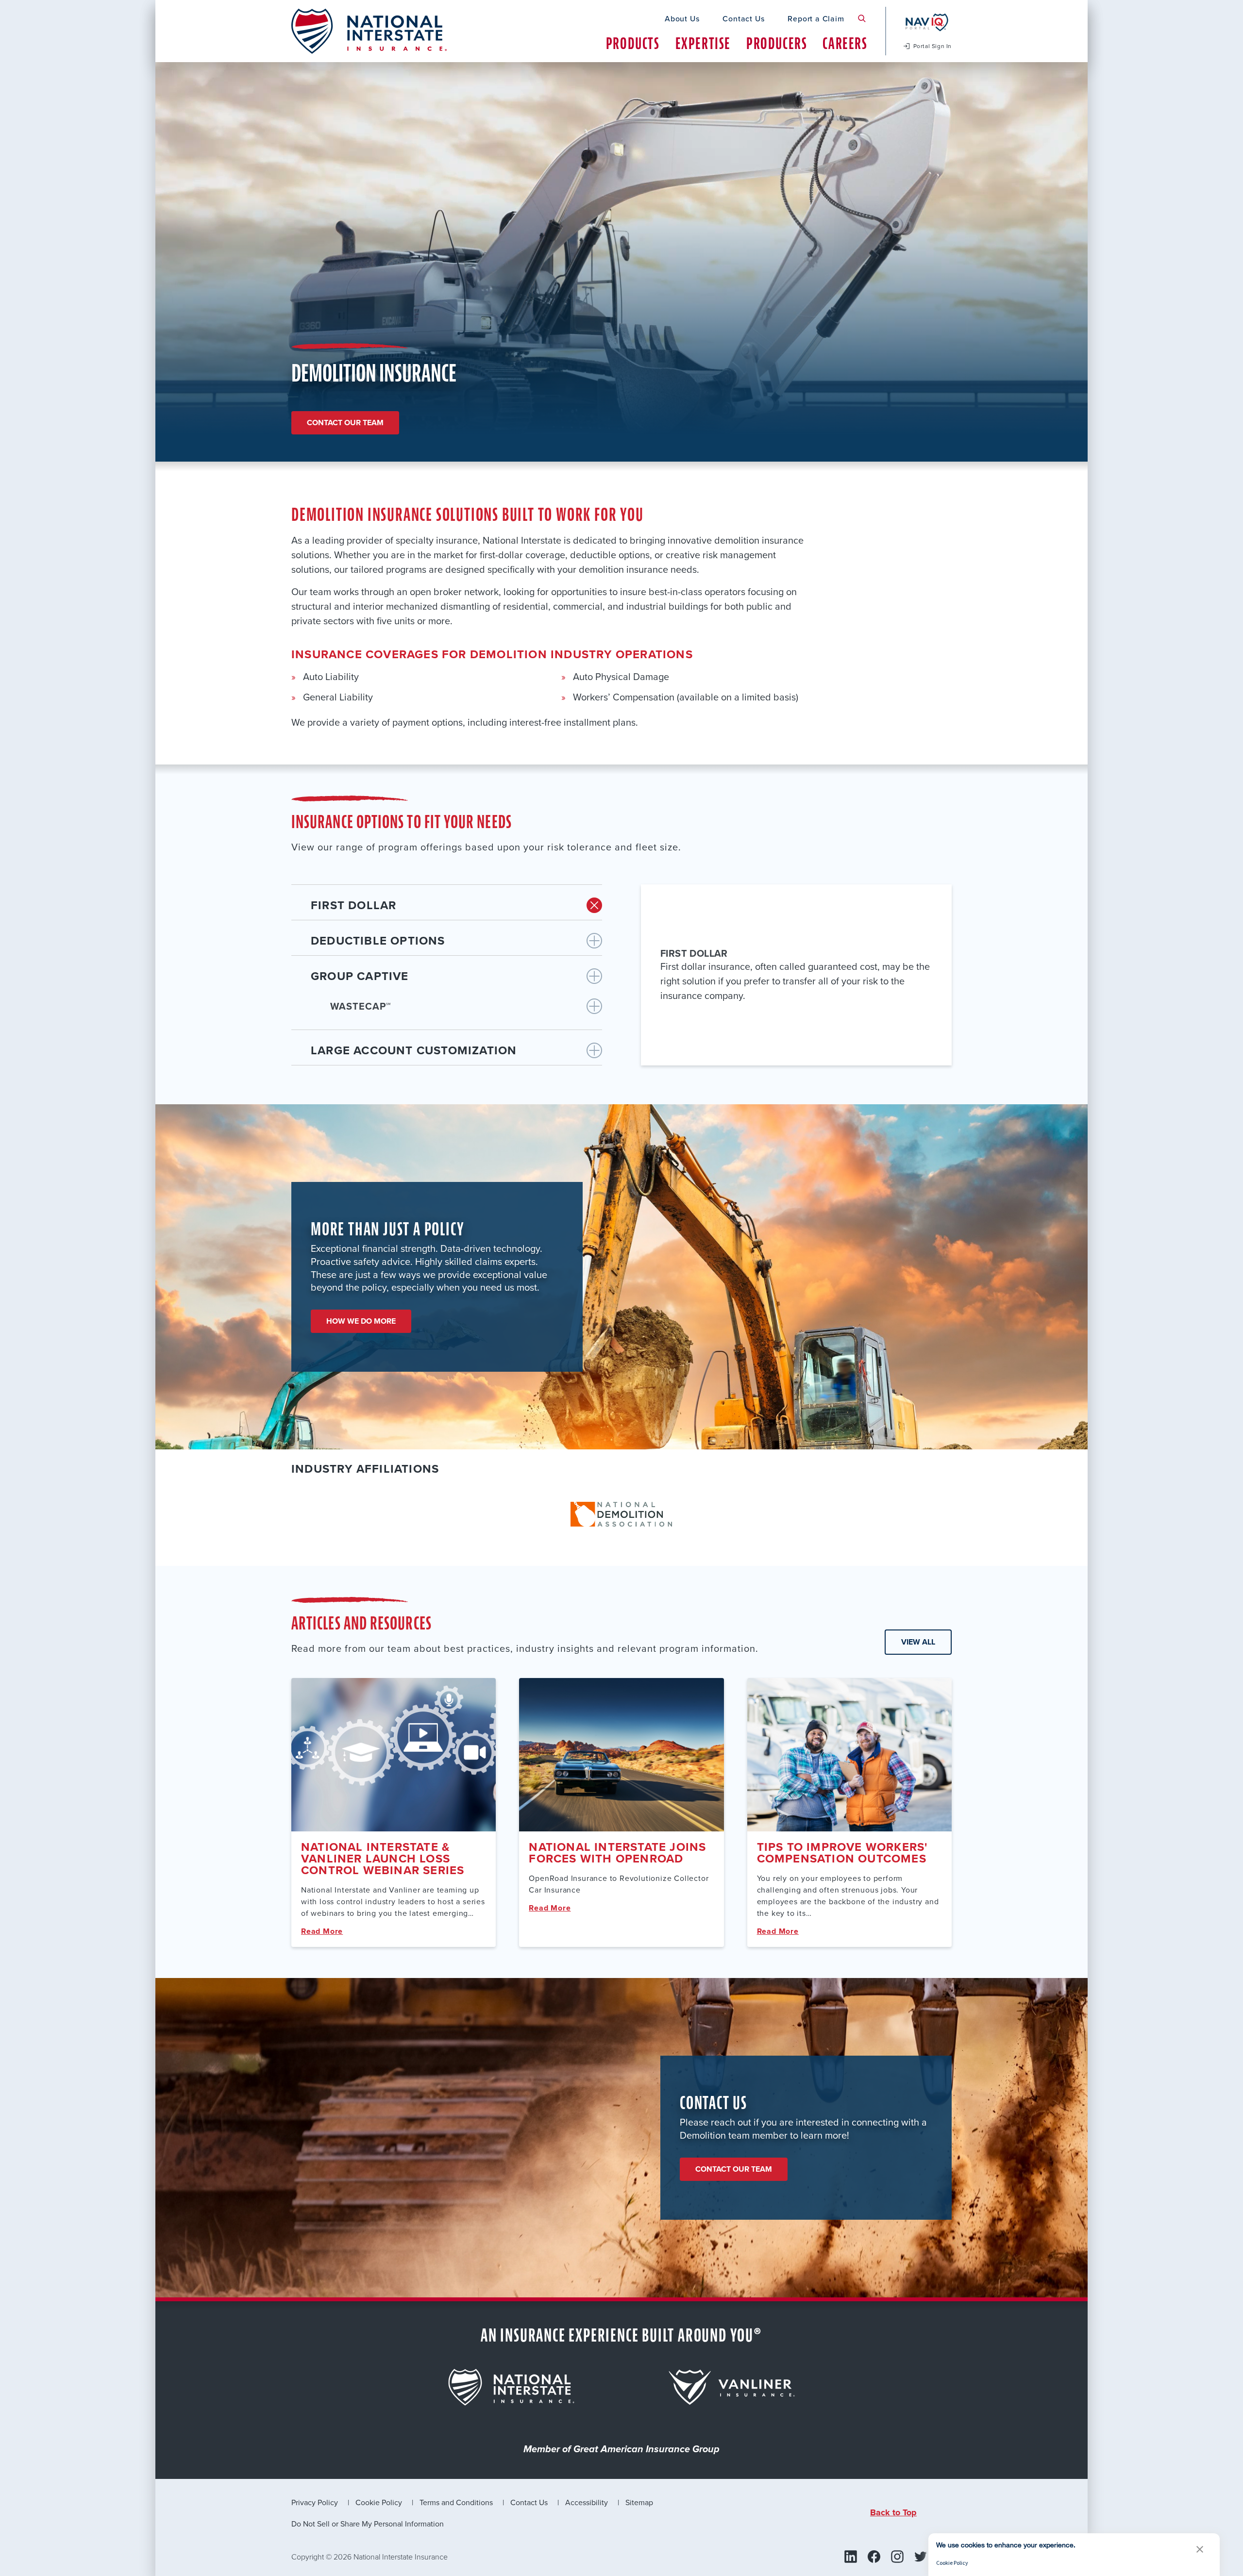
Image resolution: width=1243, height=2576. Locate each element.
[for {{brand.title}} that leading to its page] (511, 2387)
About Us (682, 18)
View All (918, 1642)
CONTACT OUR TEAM (345, 423)
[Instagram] (897, 2557)
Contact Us (743, 18)
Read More (322, 1931)
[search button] (862, 18)
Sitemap (639, 2502)
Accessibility (587, 2502)
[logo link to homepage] (369, 31)
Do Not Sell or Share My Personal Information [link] (368, 2524)
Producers (777, 43)
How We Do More (361, 1321)
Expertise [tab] (703, 43)
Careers (845, 43)
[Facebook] (874, 2557)
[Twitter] (921, 2557)
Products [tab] (633, 43)
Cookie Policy (379, 2502)
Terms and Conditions (456, 2502)
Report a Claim (816, 18)
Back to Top (893, 2512)
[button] (1200, 2549)
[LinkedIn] (851, 2557)
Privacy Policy (315, 2502)
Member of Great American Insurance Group (621, 2450)
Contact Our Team (734, 2169)
